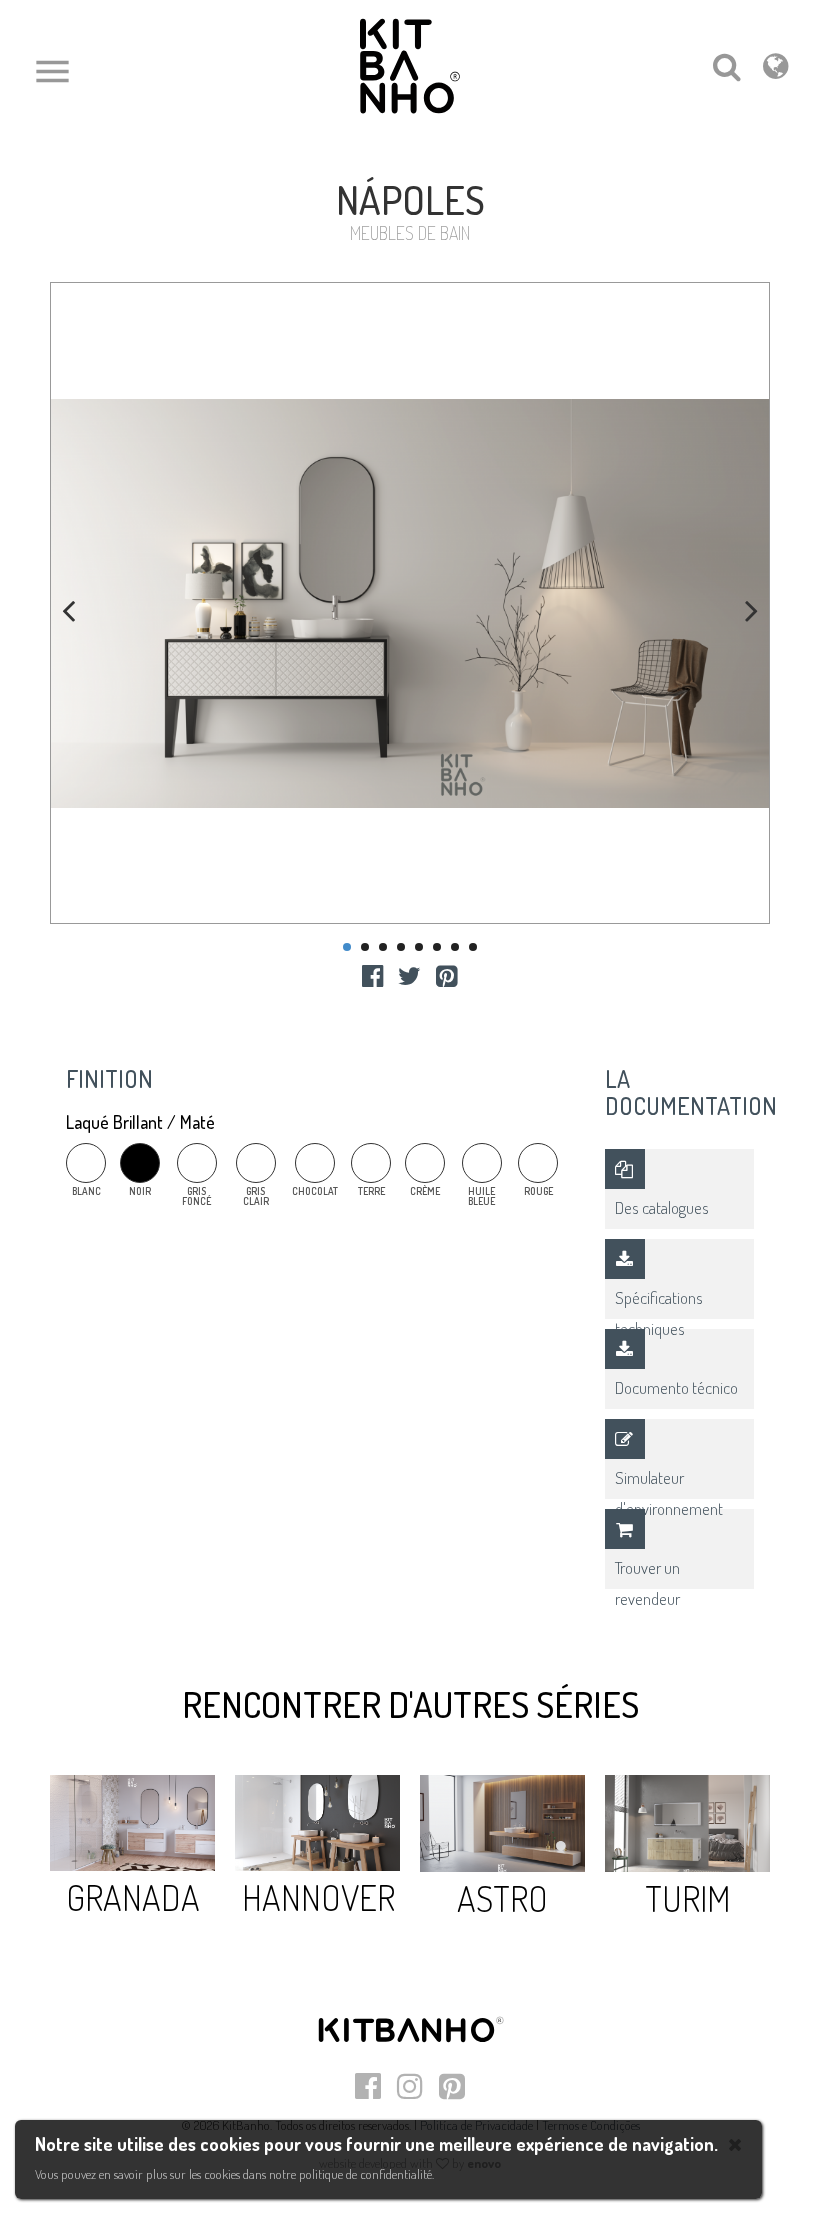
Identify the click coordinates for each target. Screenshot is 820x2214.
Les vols (73, 171)
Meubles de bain (235, 171)
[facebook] (372, 975)
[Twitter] (409, 975)
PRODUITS (142, 171)
